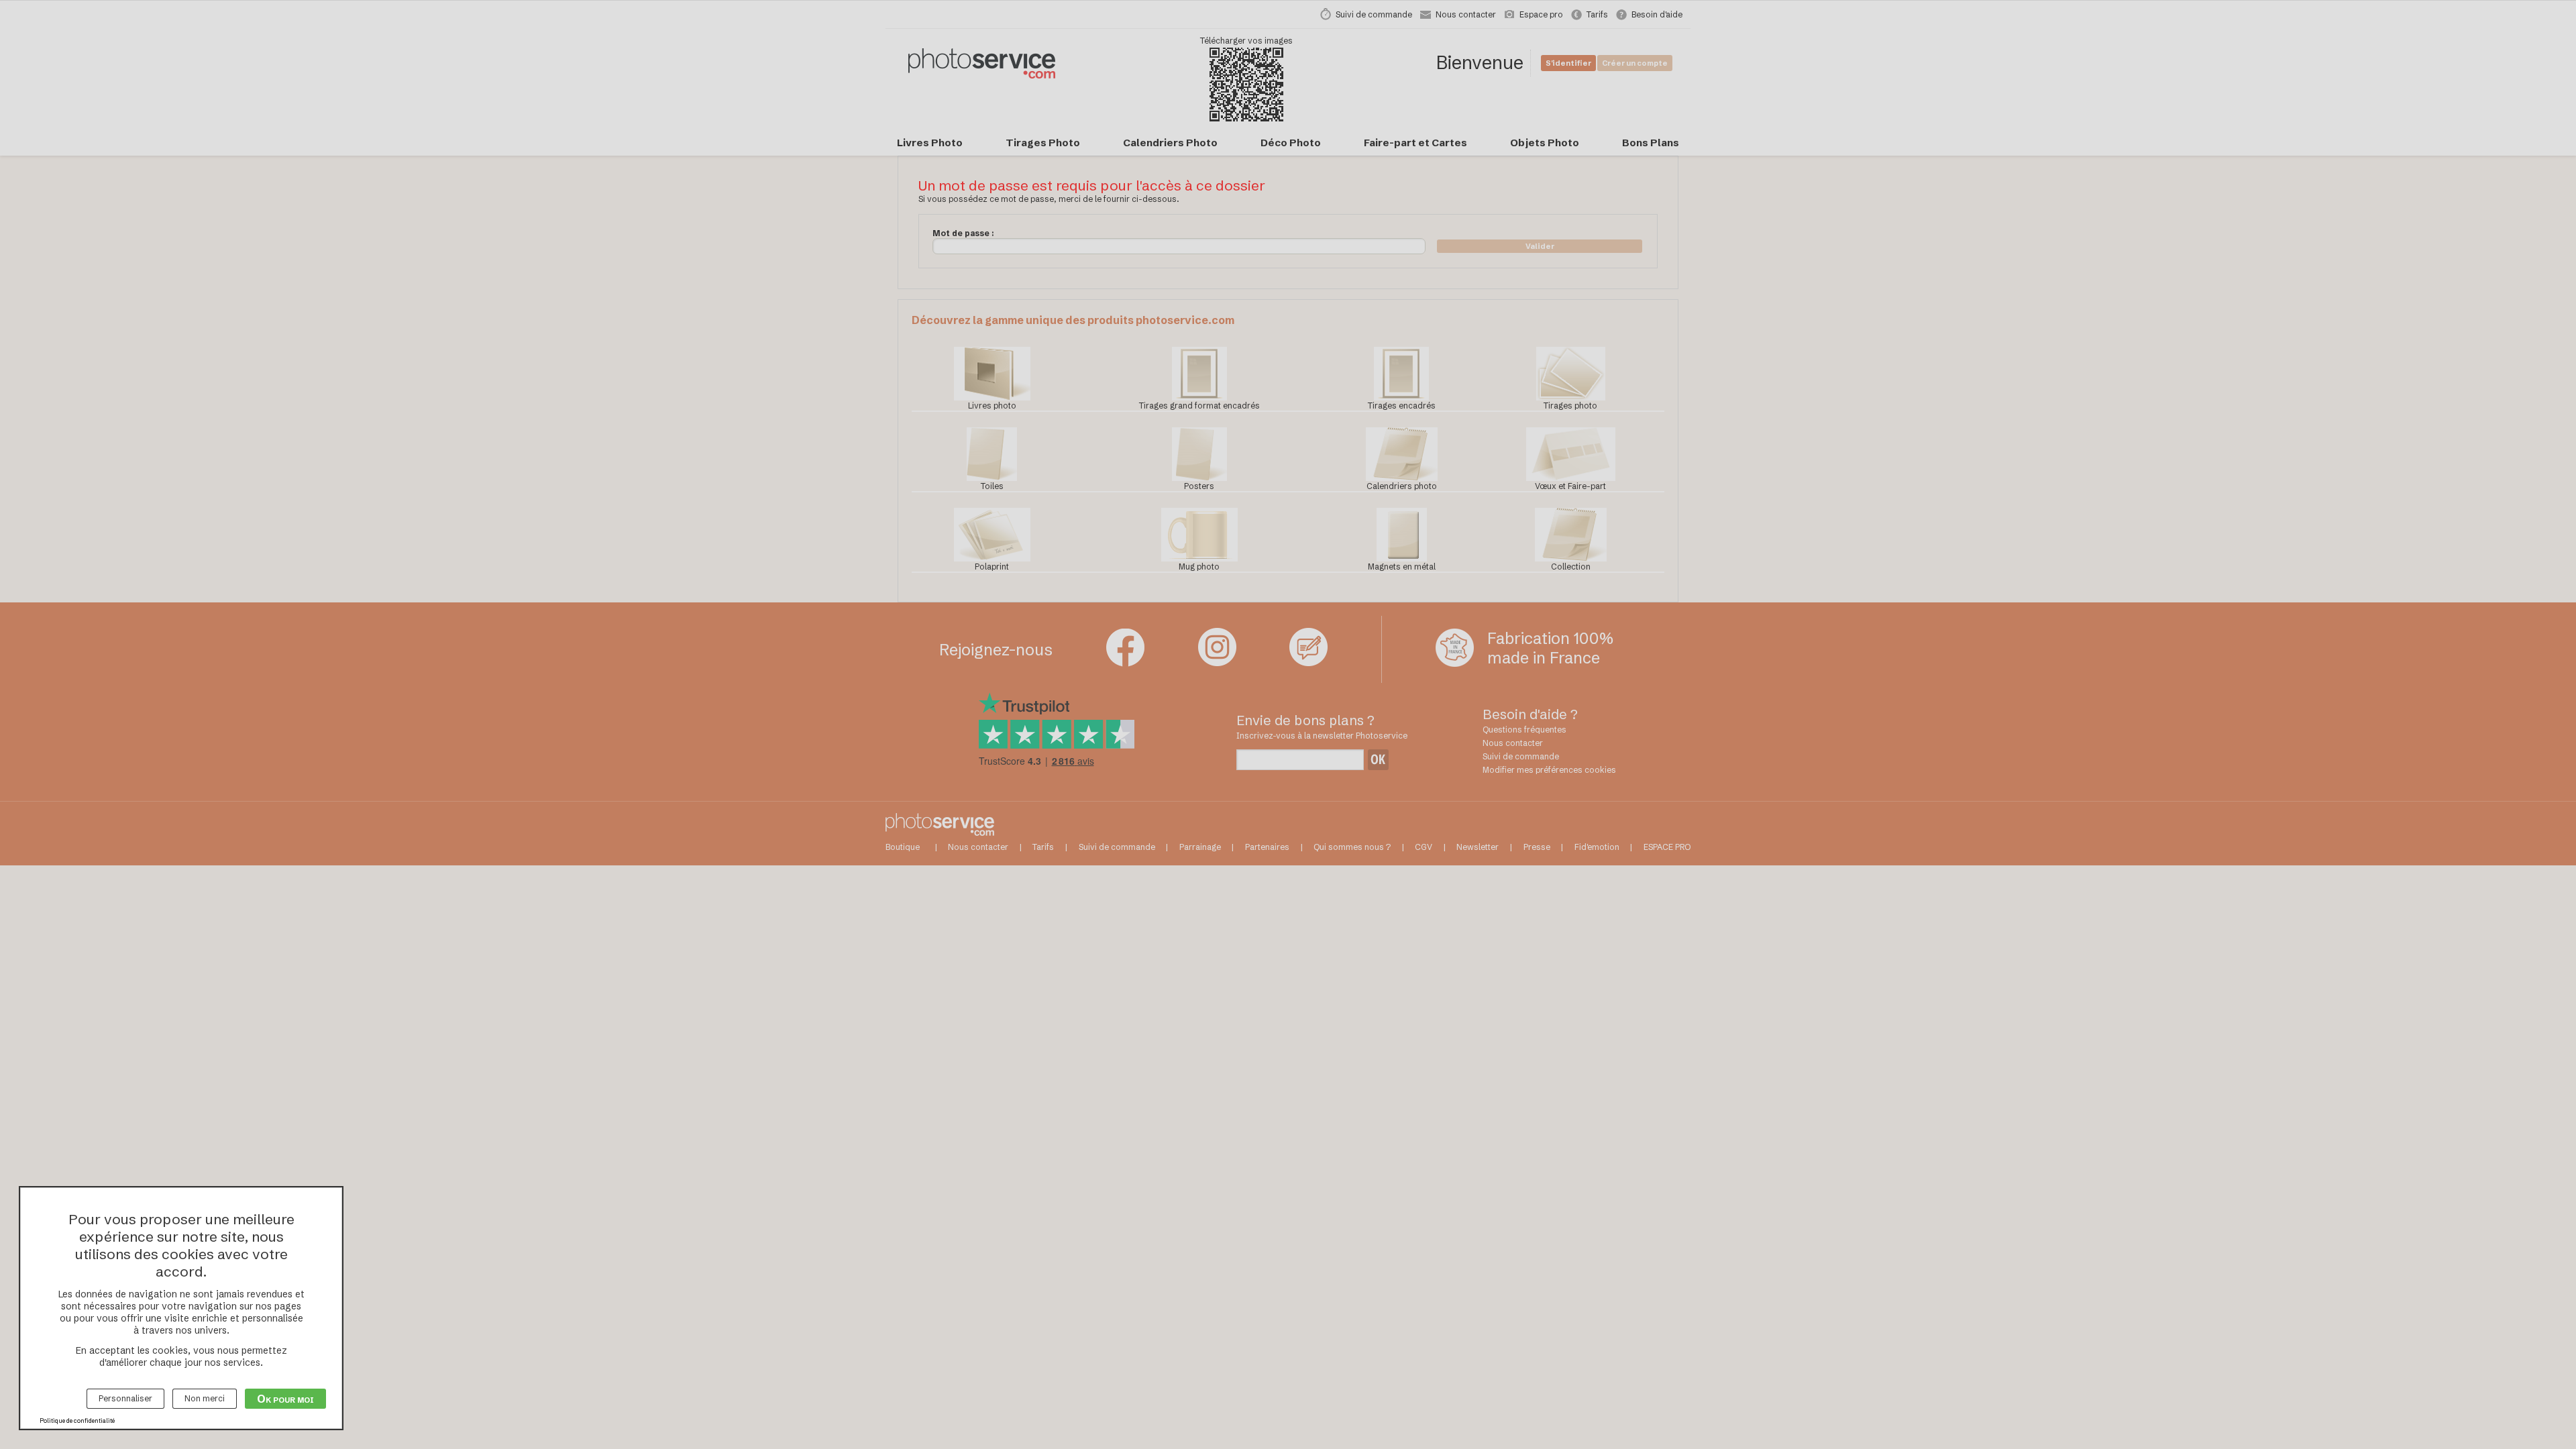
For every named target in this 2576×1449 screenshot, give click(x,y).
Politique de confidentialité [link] (77, 1420)
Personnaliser (125, 1398)
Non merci (205, 1398)
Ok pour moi (285, 1399)
